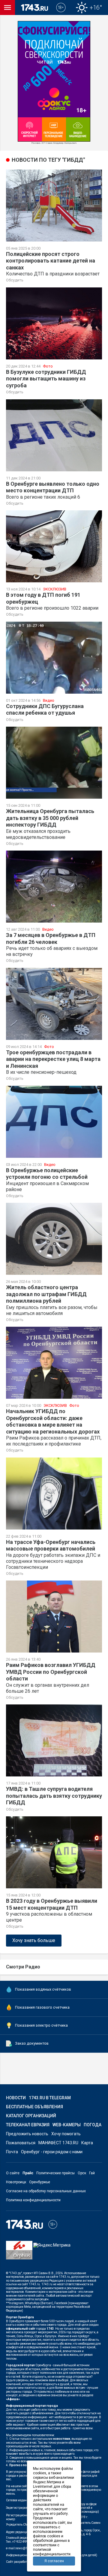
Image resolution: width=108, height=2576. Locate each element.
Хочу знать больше (34, 1940)
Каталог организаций (31, 2116)
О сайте (13, 2173)
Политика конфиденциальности (33, 2200)
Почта (12, 2152)
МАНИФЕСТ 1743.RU (58, 2143)
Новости (16, 2098)
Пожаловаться (21, 2143)
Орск (82, 2173)
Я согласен (54, 2561)
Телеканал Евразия (28, 2125)
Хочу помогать (66, 2134)
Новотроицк (16, 2182)
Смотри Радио (23, 1967)
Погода (93, 2125)
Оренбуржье (40, 2182)
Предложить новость (27, 2134)
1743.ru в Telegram (50, 2098)
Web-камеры (67, 2125)
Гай (92, 2173)
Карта (87, 2143)
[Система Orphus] (19, 2254)
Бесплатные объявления (34, 2107)
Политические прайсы (55, 2173)
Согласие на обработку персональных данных (46, 2191)
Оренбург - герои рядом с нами (52, 2152)
